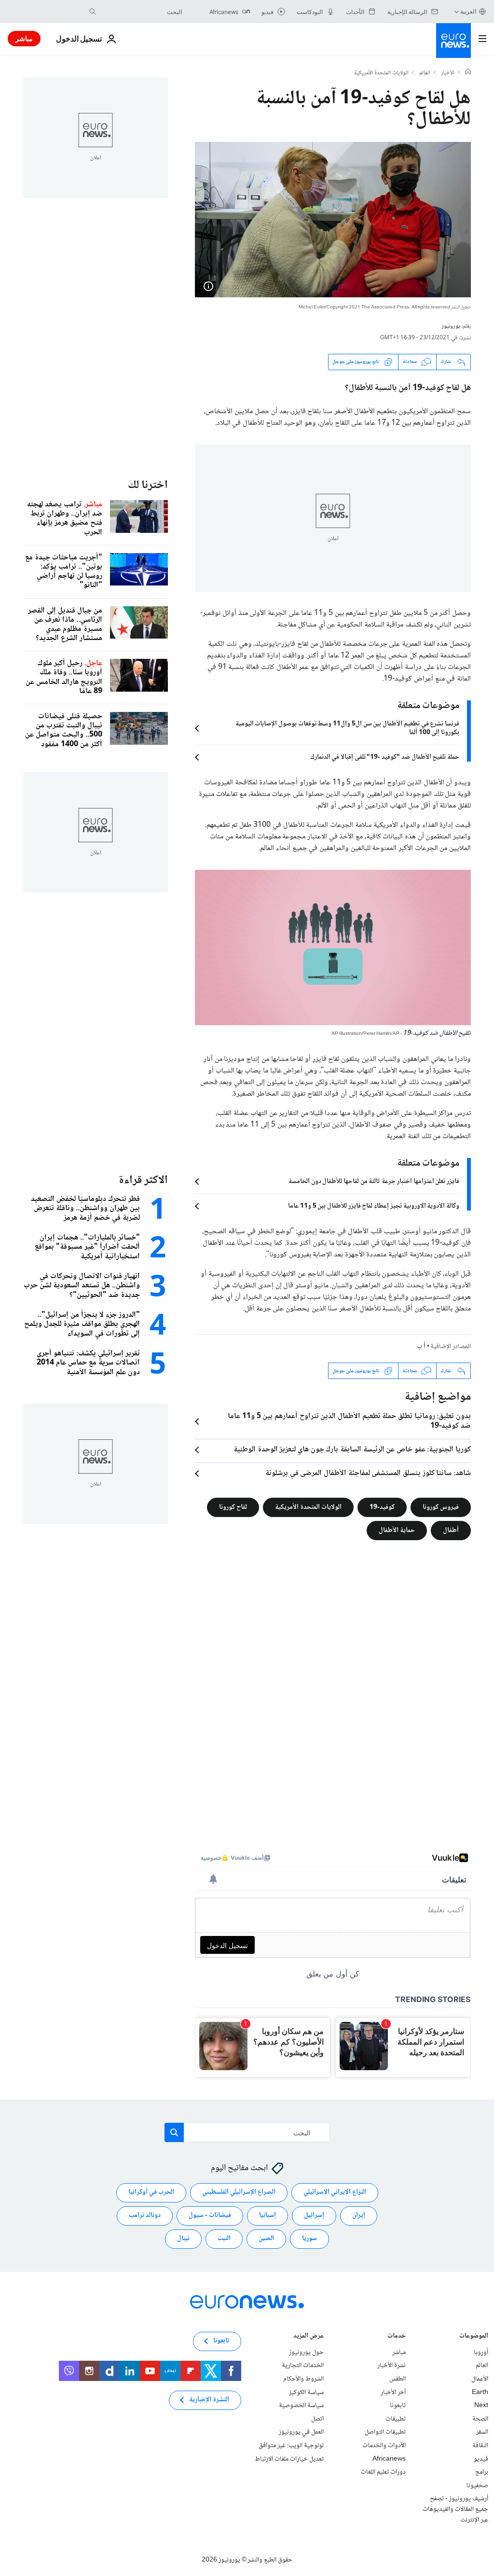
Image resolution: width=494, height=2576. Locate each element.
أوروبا (481, 2353)
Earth (480, 2393)
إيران (359, 2215)
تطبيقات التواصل (385, 2432)
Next (481, 2406)
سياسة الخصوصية (301, 2406)
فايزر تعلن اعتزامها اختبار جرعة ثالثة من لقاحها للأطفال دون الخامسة (374, 1182)
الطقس (398, 2379)
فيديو (481, 2459)
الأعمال (480, 2379)
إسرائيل (314, 2215)
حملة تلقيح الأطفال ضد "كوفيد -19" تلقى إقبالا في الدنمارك (385, 757)
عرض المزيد (309, 2337)
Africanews (389, 2459)
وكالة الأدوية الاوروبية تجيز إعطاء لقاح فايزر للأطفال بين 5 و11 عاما (374, 1206)
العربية (468, 11)
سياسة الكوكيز (306, 2393)
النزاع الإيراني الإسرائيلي (335, 2192)
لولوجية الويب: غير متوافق (291, 2446)
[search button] (93, 12)
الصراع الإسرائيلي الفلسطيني (239, 2192)
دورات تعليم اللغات (383, 2472)
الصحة (480, 2419)
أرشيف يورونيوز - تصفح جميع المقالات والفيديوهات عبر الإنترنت (455, 2509)
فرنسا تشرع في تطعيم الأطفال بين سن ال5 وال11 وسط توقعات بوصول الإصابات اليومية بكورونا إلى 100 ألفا (347, 728)
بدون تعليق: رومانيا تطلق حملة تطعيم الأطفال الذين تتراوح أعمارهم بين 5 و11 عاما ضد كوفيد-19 (349, 1421)
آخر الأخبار (393, 2393)
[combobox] (141, 12)
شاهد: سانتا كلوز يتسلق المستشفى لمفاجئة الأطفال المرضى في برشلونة (368, 1474)
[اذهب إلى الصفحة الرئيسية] (453, 41)
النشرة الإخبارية (209, 2400)
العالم (425, 73)
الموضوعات (474, 2337)
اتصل (317, 2419)
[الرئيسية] (468, 73)
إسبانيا (268, 2215)
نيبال (183, 2239)
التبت (224, 2239)
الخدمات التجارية (303, 2366)
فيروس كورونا (441, 1507)
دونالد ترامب (145, 2215)
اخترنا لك (148, 485)
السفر (482, 2432)
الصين (266, 2239)
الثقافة (480, 2446)
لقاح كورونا (233, 1507)
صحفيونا (477, 2486)
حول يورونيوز (306, 2353)
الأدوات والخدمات (384, 2446)
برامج (482, 2472)
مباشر (24, 38)
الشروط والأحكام (303, 2379)
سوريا (309, 2239)
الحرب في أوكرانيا (151, 2192)
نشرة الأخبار (391, 2366)
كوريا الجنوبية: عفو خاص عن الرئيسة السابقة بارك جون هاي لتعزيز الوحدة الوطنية (352, 1450)
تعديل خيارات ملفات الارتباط (289, 2459)
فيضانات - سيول (210, 2215)
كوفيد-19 (382, 1507)
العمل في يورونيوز (301, 2432)
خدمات (397, 2337)
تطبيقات (396, 2419)
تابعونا (398, 2406)
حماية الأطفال (397, 1531)
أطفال (451, 1531)
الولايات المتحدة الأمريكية (381, 73)
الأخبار (448, 73)
